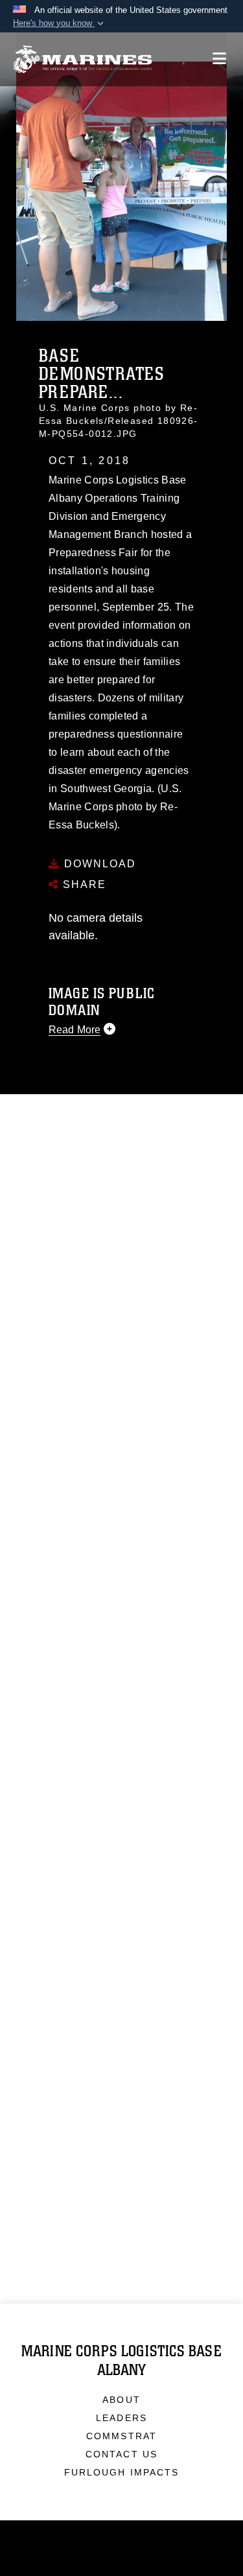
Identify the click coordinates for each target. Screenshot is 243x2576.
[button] (60, 23)
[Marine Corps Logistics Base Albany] (83, 59)
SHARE (83, 884)
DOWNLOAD (98, 864)
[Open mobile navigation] (219, 59)
